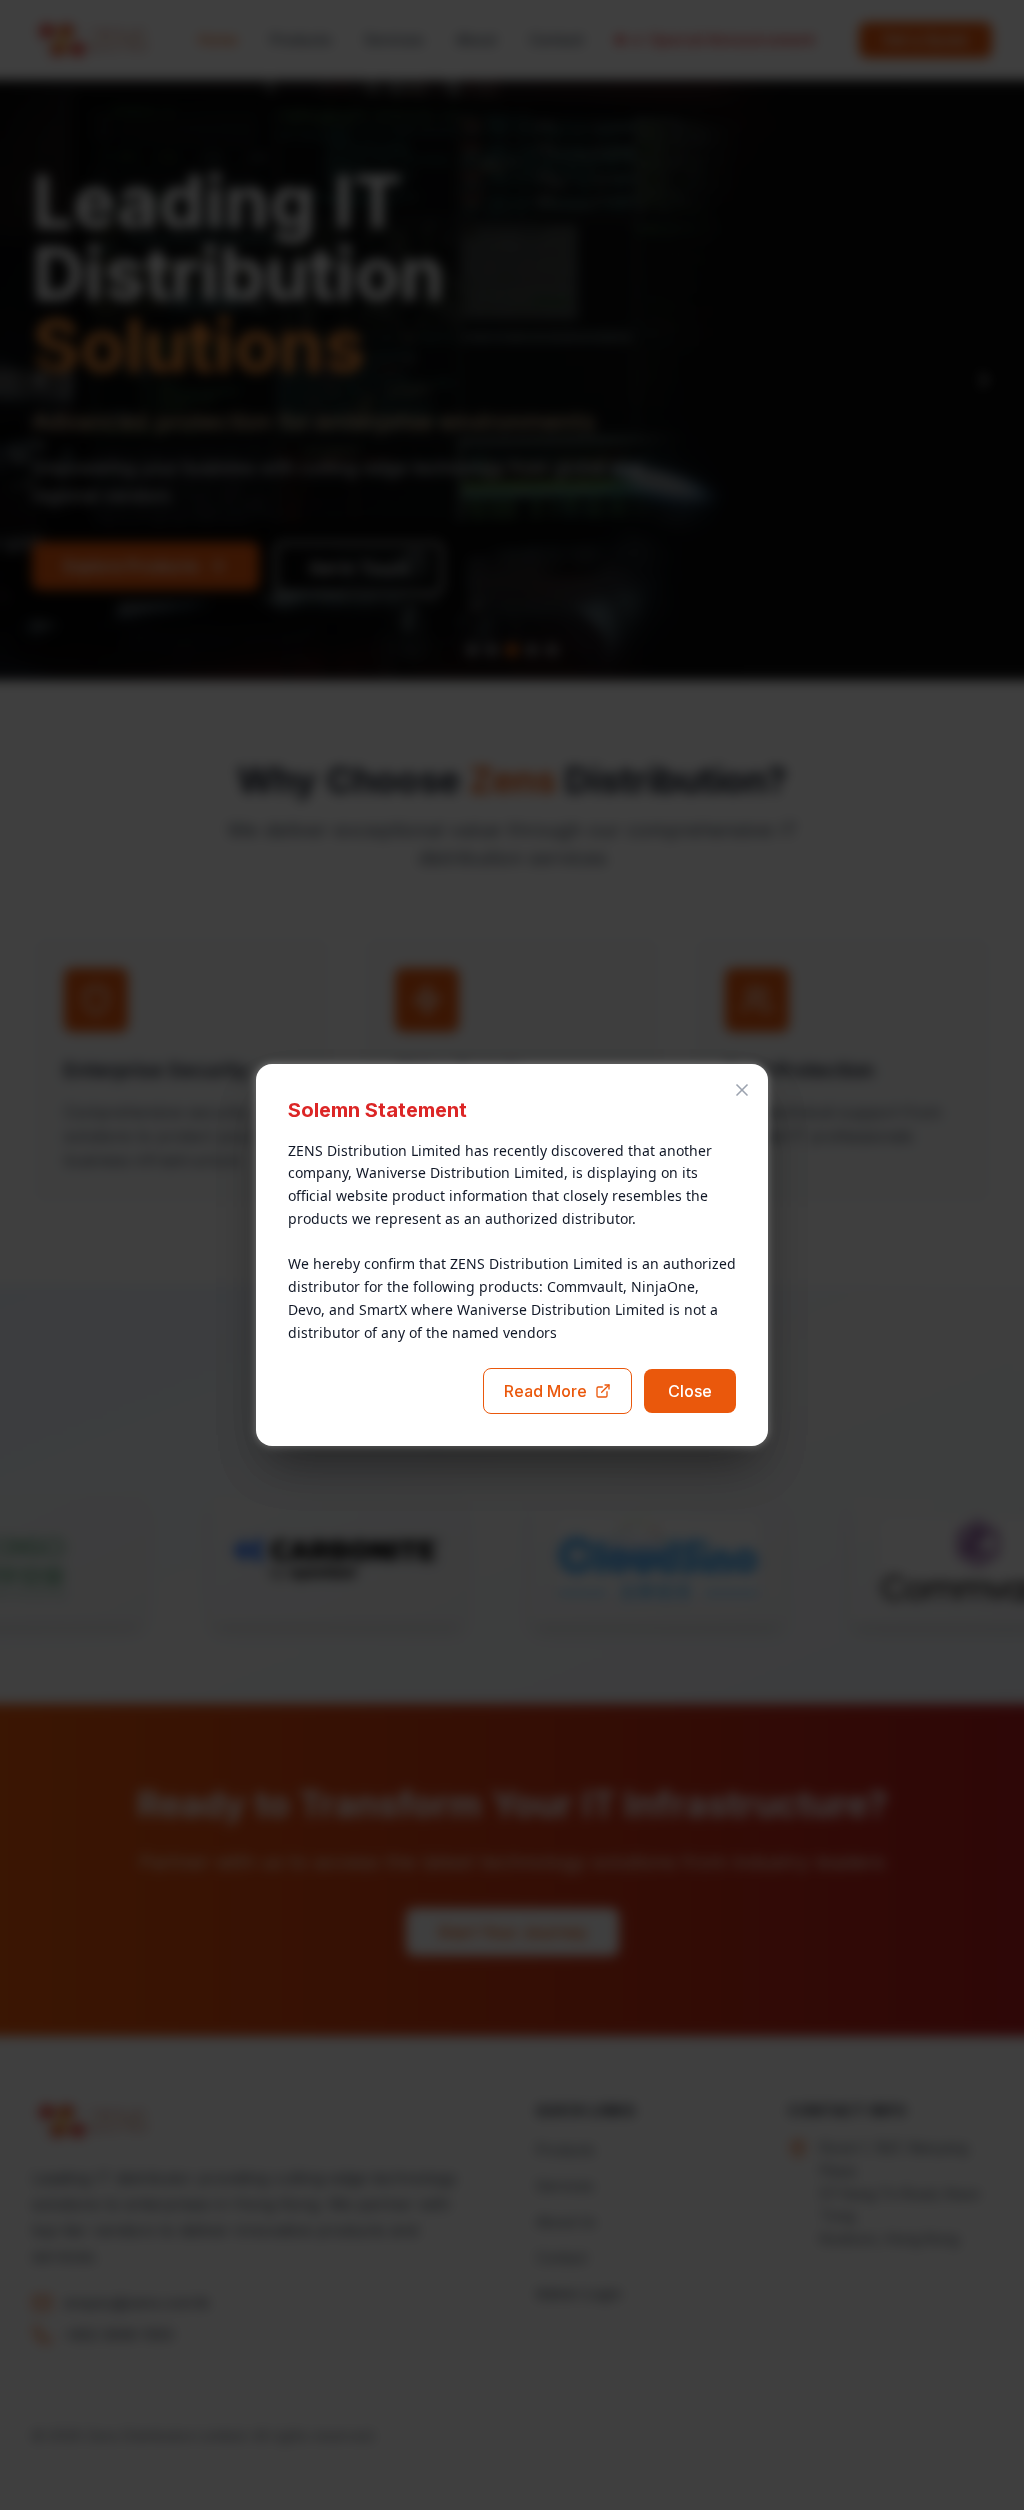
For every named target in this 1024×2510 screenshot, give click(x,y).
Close (690, 1391)
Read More (545, 1391)
